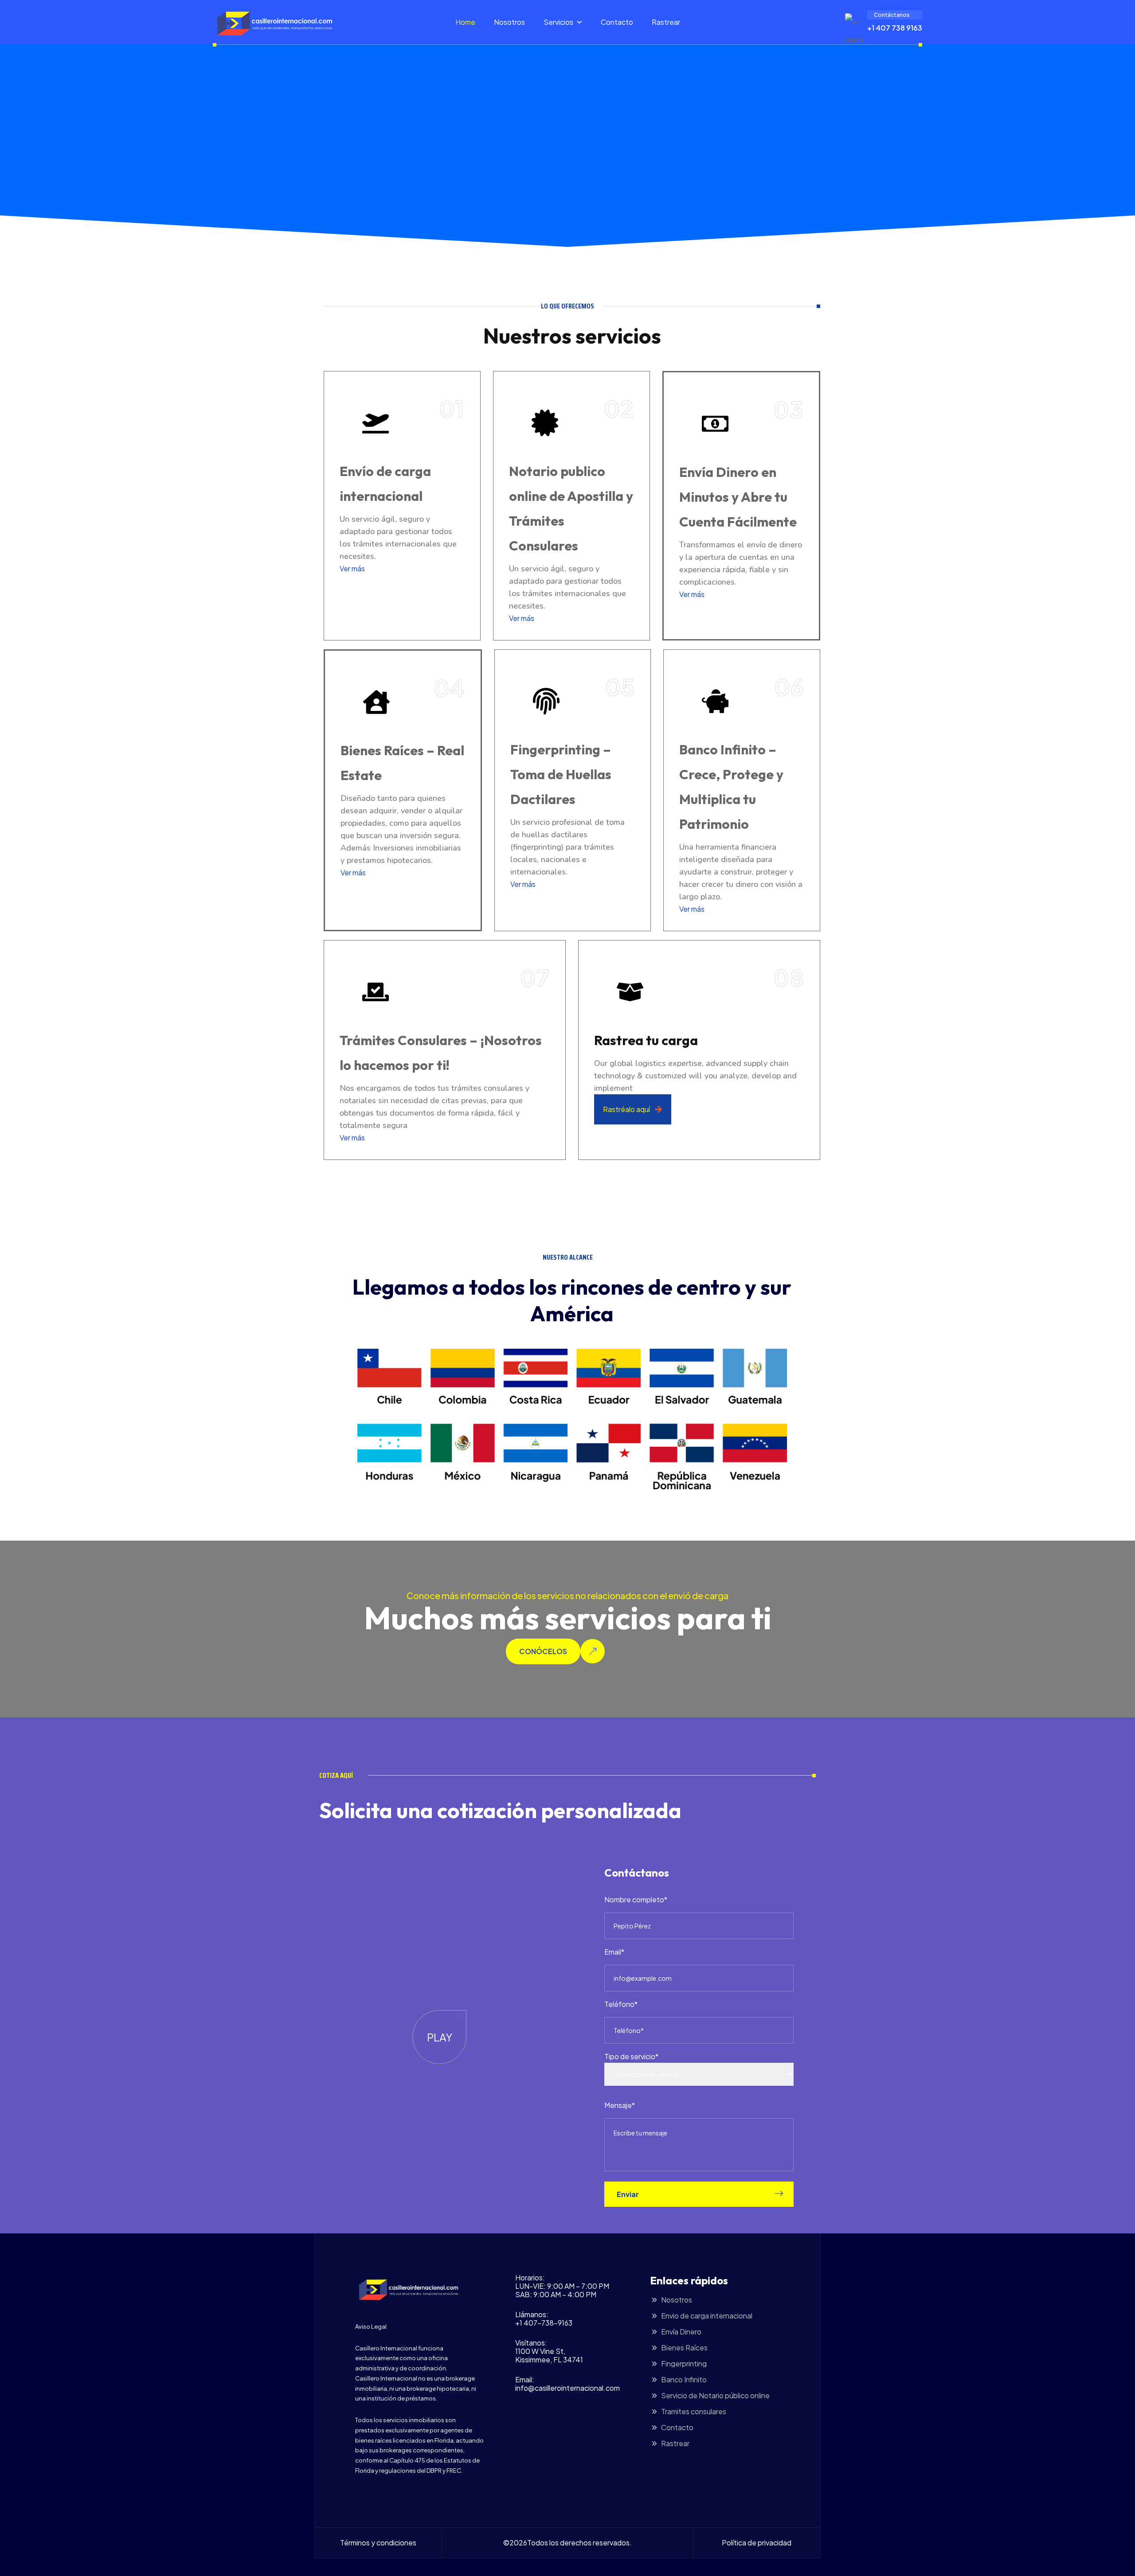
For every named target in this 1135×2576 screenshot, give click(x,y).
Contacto (617, 22)
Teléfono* (621, 2004)
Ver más (352, 568)
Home (465, 22)
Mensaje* (620, 2105)
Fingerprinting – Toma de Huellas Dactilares (561, 774)
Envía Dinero (681, 2332)
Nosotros (509, 22)
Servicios (558, 22)
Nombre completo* (636, 1899)
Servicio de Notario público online (715, 2396)
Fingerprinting (684, 2364)
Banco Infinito (684, 2380)
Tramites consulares (694, 2412)
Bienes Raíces (684, 2348)
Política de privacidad (757, 2543)
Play (440, 2037)
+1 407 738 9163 (895, 28)
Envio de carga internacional (707, 2316)
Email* (614, 1952)
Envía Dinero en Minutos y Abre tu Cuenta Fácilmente (738, 497)
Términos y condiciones (378, 2543)
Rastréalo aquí (626, 1109)
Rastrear (666, 22)
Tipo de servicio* (631, 2056)
